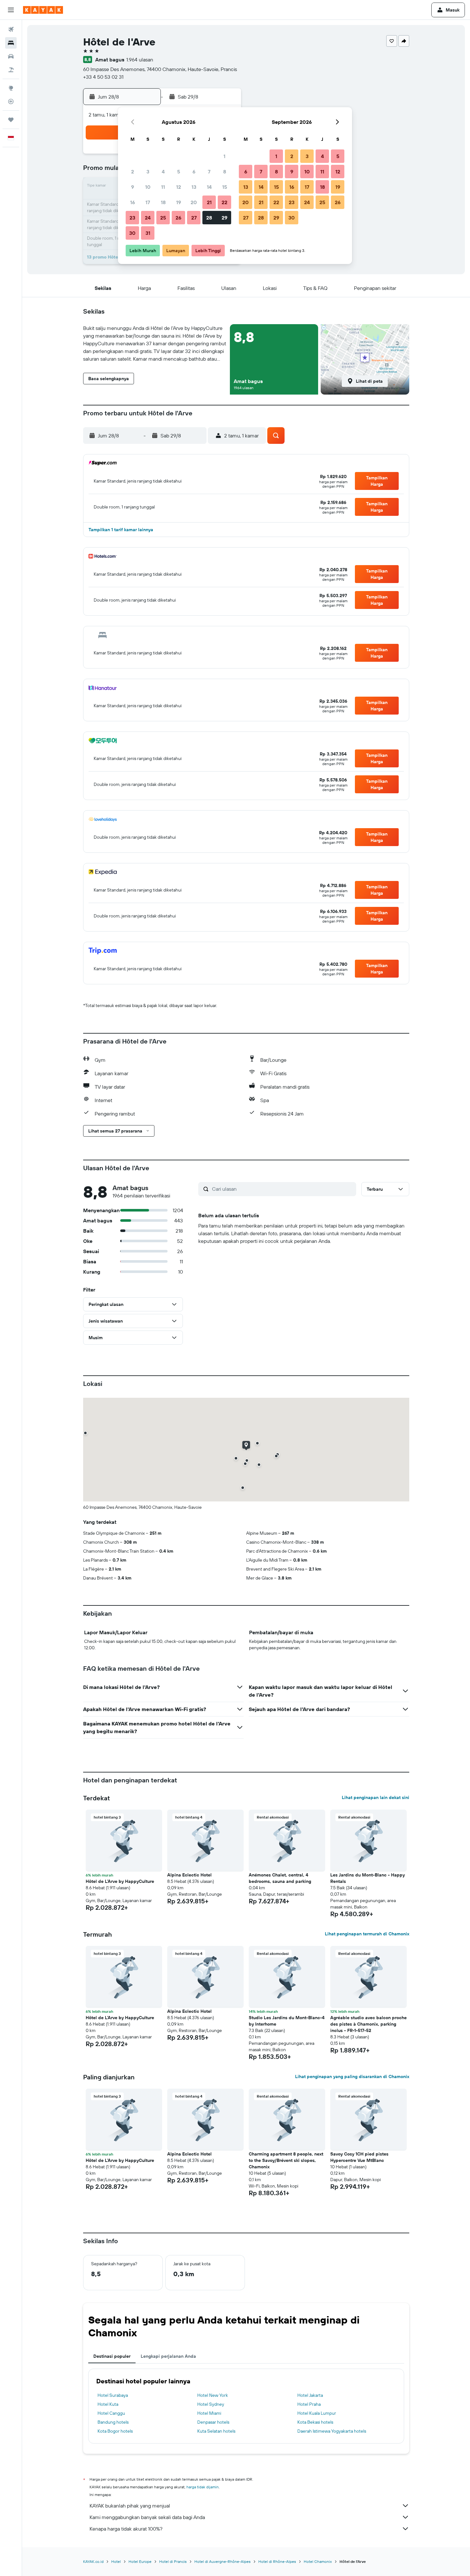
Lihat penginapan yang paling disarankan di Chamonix (352, 2076)
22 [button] (224, 202)
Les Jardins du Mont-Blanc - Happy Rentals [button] (368, 1878)
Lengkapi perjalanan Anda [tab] (168, 2356)
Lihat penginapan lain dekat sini (376, 1797)
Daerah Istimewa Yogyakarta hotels (332, 2431)
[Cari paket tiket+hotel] (11, 70)
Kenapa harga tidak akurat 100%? (126, 2529)
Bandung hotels (113, 2422)
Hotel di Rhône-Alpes (277, 2561)
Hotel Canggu (111, 2413)
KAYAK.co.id (93, 2561)
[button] (11, 10)
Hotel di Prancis (173, 2561)
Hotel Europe (140, 2561)
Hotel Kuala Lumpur (317, 2413)
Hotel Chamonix (318, 2561)
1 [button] (224, 156)
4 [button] (163, 172)
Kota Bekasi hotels (315, 2422)
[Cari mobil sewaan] (11, 56)
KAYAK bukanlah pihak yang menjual (130, 2506)
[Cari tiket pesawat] (11, 29)
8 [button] (225, 172)
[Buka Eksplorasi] (11, 88)
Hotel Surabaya (113, 2395)
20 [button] (194, 202)
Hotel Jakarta (310, 2395)
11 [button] (163, 187)
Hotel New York (213, 2395)
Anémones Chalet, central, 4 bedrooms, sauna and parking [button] (280, 1878)
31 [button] (148, 233)
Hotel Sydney (211, 2404)
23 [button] (132, 218)
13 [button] (194, 187)
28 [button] (209, 218)
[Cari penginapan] (11, 43)
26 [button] (178, 218)
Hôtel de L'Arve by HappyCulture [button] (120, 1881)
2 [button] (133, 172)
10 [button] (148, 187)
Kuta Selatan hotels (216, 2431)
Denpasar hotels (213, 2422)
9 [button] (133, 187)
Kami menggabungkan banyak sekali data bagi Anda (147, 2517)
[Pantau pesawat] (11, 101)
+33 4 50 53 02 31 (103, 77)
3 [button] (148, 172)
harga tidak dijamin (203, 2487)
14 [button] (209, 187)
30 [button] (132, 233)
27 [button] (194, 218)
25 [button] (163, 218)
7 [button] (209, 172)
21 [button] (209, 202)
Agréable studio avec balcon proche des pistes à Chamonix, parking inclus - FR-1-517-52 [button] (368, 2024)
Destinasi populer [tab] (112, 2356)
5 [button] (179, 172)
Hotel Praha (309, 2404)
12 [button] (179, 187)
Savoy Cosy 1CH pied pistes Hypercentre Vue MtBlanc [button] (359, 2157)
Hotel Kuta (108, 2404)
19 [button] (179, 202)
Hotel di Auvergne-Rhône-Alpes (223, 2561)
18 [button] (163, 202)
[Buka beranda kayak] (43, 10)
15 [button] (225, 187)
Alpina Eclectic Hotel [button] (189, 1875)
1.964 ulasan (140, 60)
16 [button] (133, 202)
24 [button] (148, 218)
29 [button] (224, 218)
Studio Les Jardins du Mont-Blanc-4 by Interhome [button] (287, 2021)
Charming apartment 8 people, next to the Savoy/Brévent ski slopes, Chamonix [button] (286, 2160)
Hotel (116, 2561)
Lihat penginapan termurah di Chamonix (367, 1934)
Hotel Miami (209, 2413)
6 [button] (194, 172)
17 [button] (148, 202)
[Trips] (11, 120)
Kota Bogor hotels (115, 2431)
